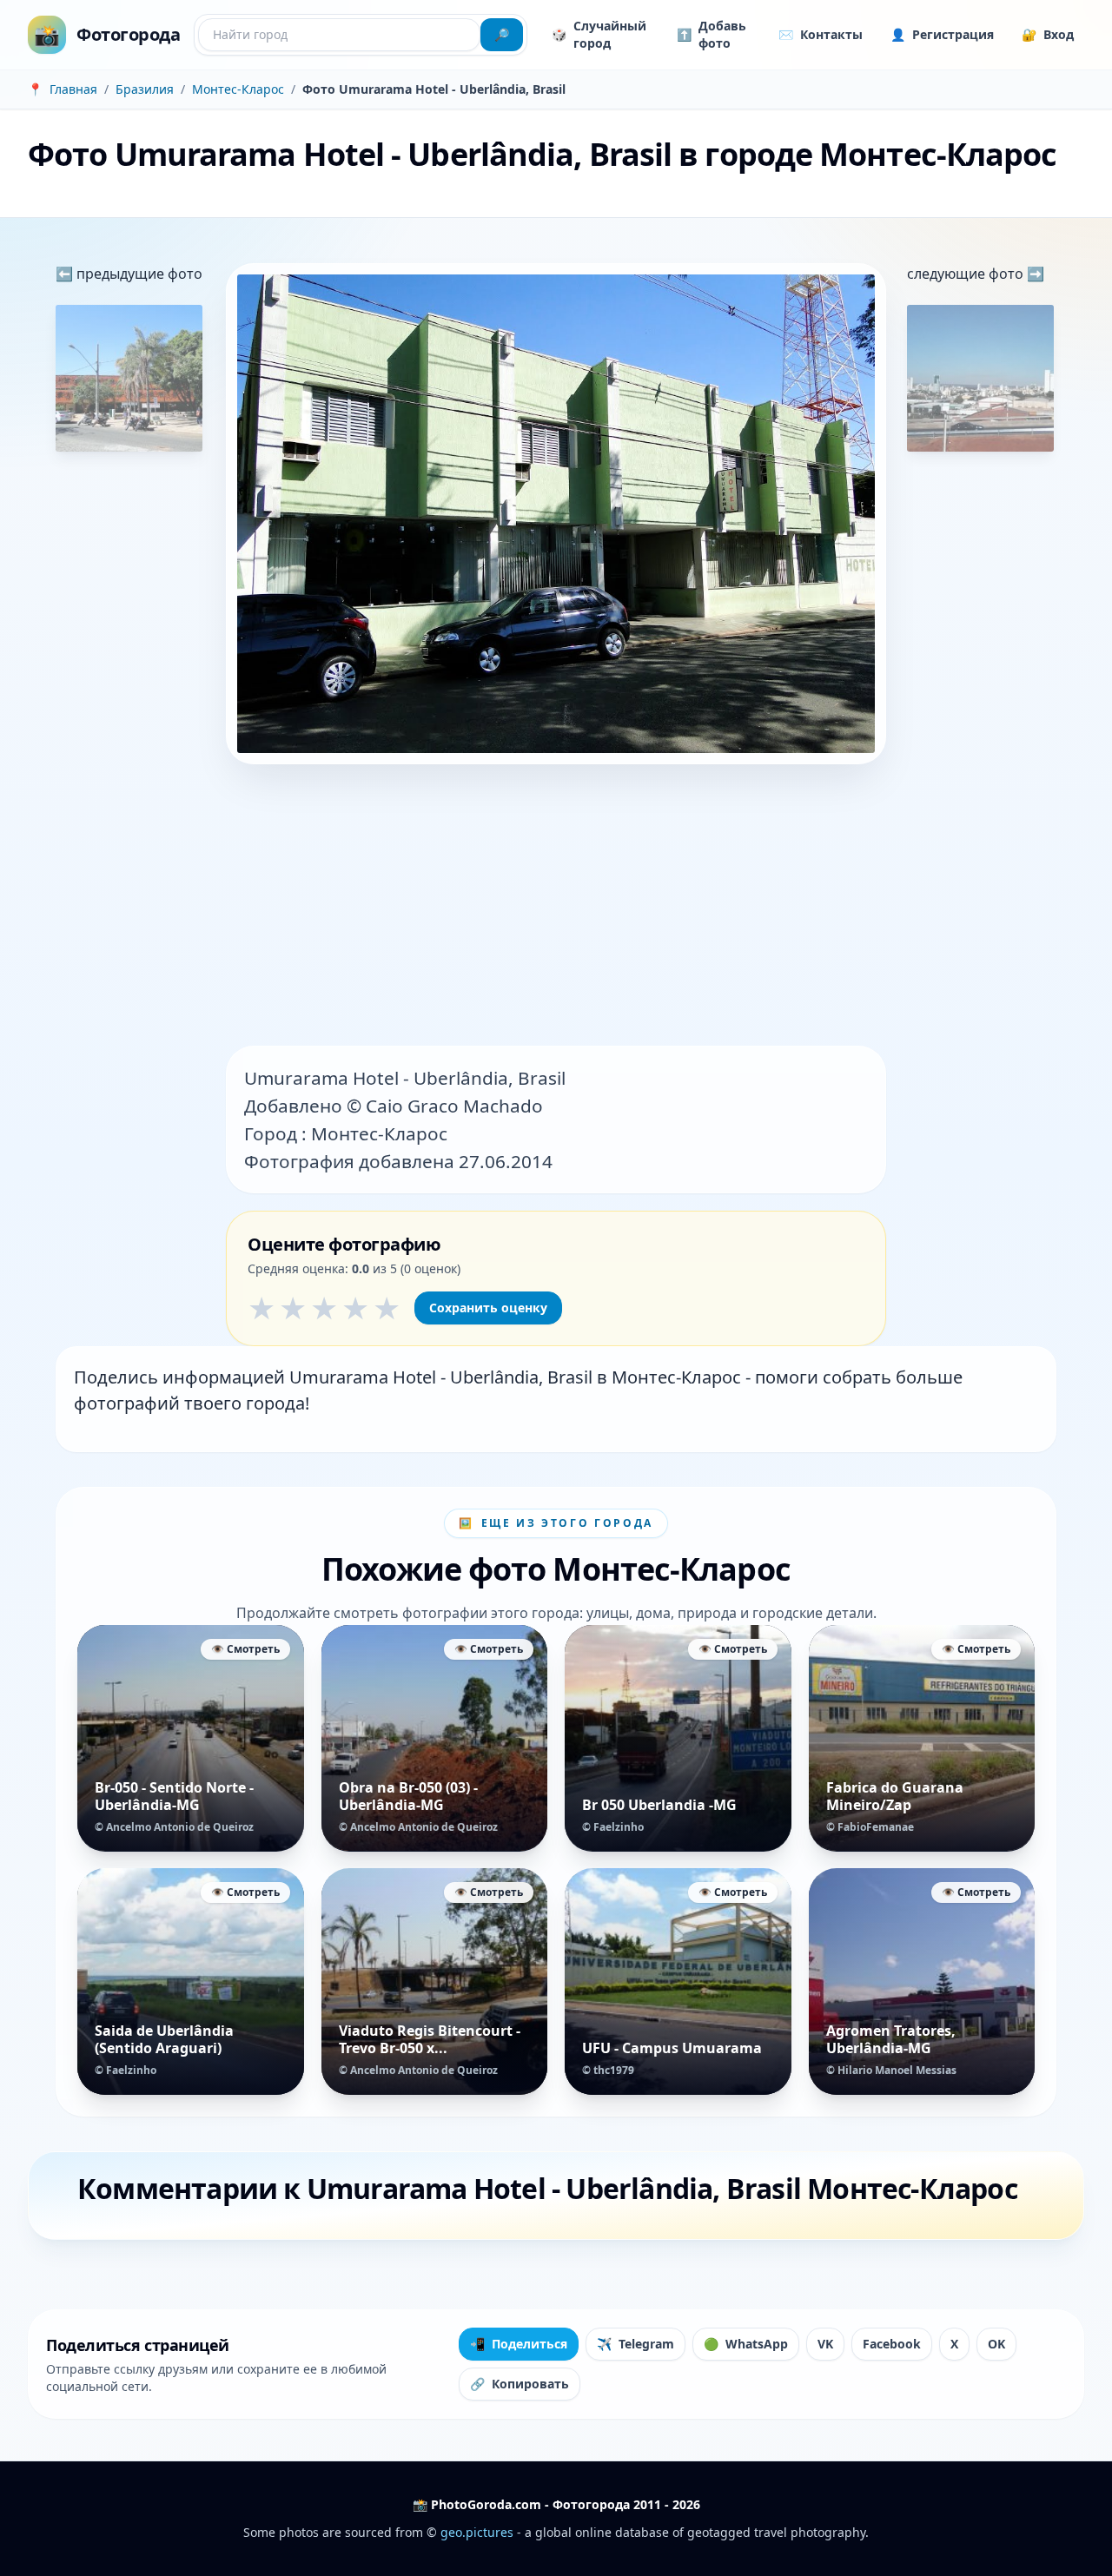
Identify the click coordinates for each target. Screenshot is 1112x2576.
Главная (73, 89)
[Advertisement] (556, 907)
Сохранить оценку (488, 1308)
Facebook (892, 2344)
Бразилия (145, 89)
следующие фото (967, 274)
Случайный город (599, 34)
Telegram (635, 2344)
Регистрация (942, 34)
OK (996, 2344)
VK (825, 2344)
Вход (1048, 34)
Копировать (520, 2384)
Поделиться (519, 2344)
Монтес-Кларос (238, 89)
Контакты (821, 34)
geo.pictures (477, 2532)
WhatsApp (746, 2344)
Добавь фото (712, 34)
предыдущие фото (138, 274)
